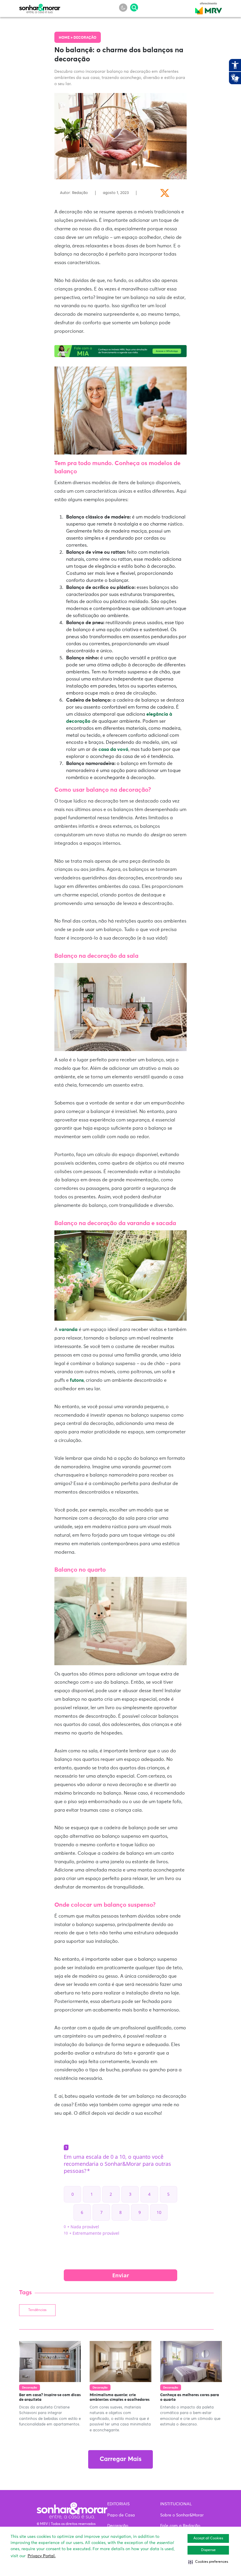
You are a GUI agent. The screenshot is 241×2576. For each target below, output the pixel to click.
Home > (66, 38)
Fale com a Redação (180, 2526)
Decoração (85, 38)
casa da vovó (113, 749)
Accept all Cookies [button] (208, 2538)
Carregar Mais (120, 2459)
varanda (68, 1330)
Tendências (37, 2310)
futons (77, 1380)
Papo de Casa (121, 2515)
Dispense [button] (208, 2550)
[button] (208, 2562)
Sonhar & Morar (40, 7)
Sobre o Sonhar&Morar (182, 2515)
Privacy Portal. (42, 2556)
